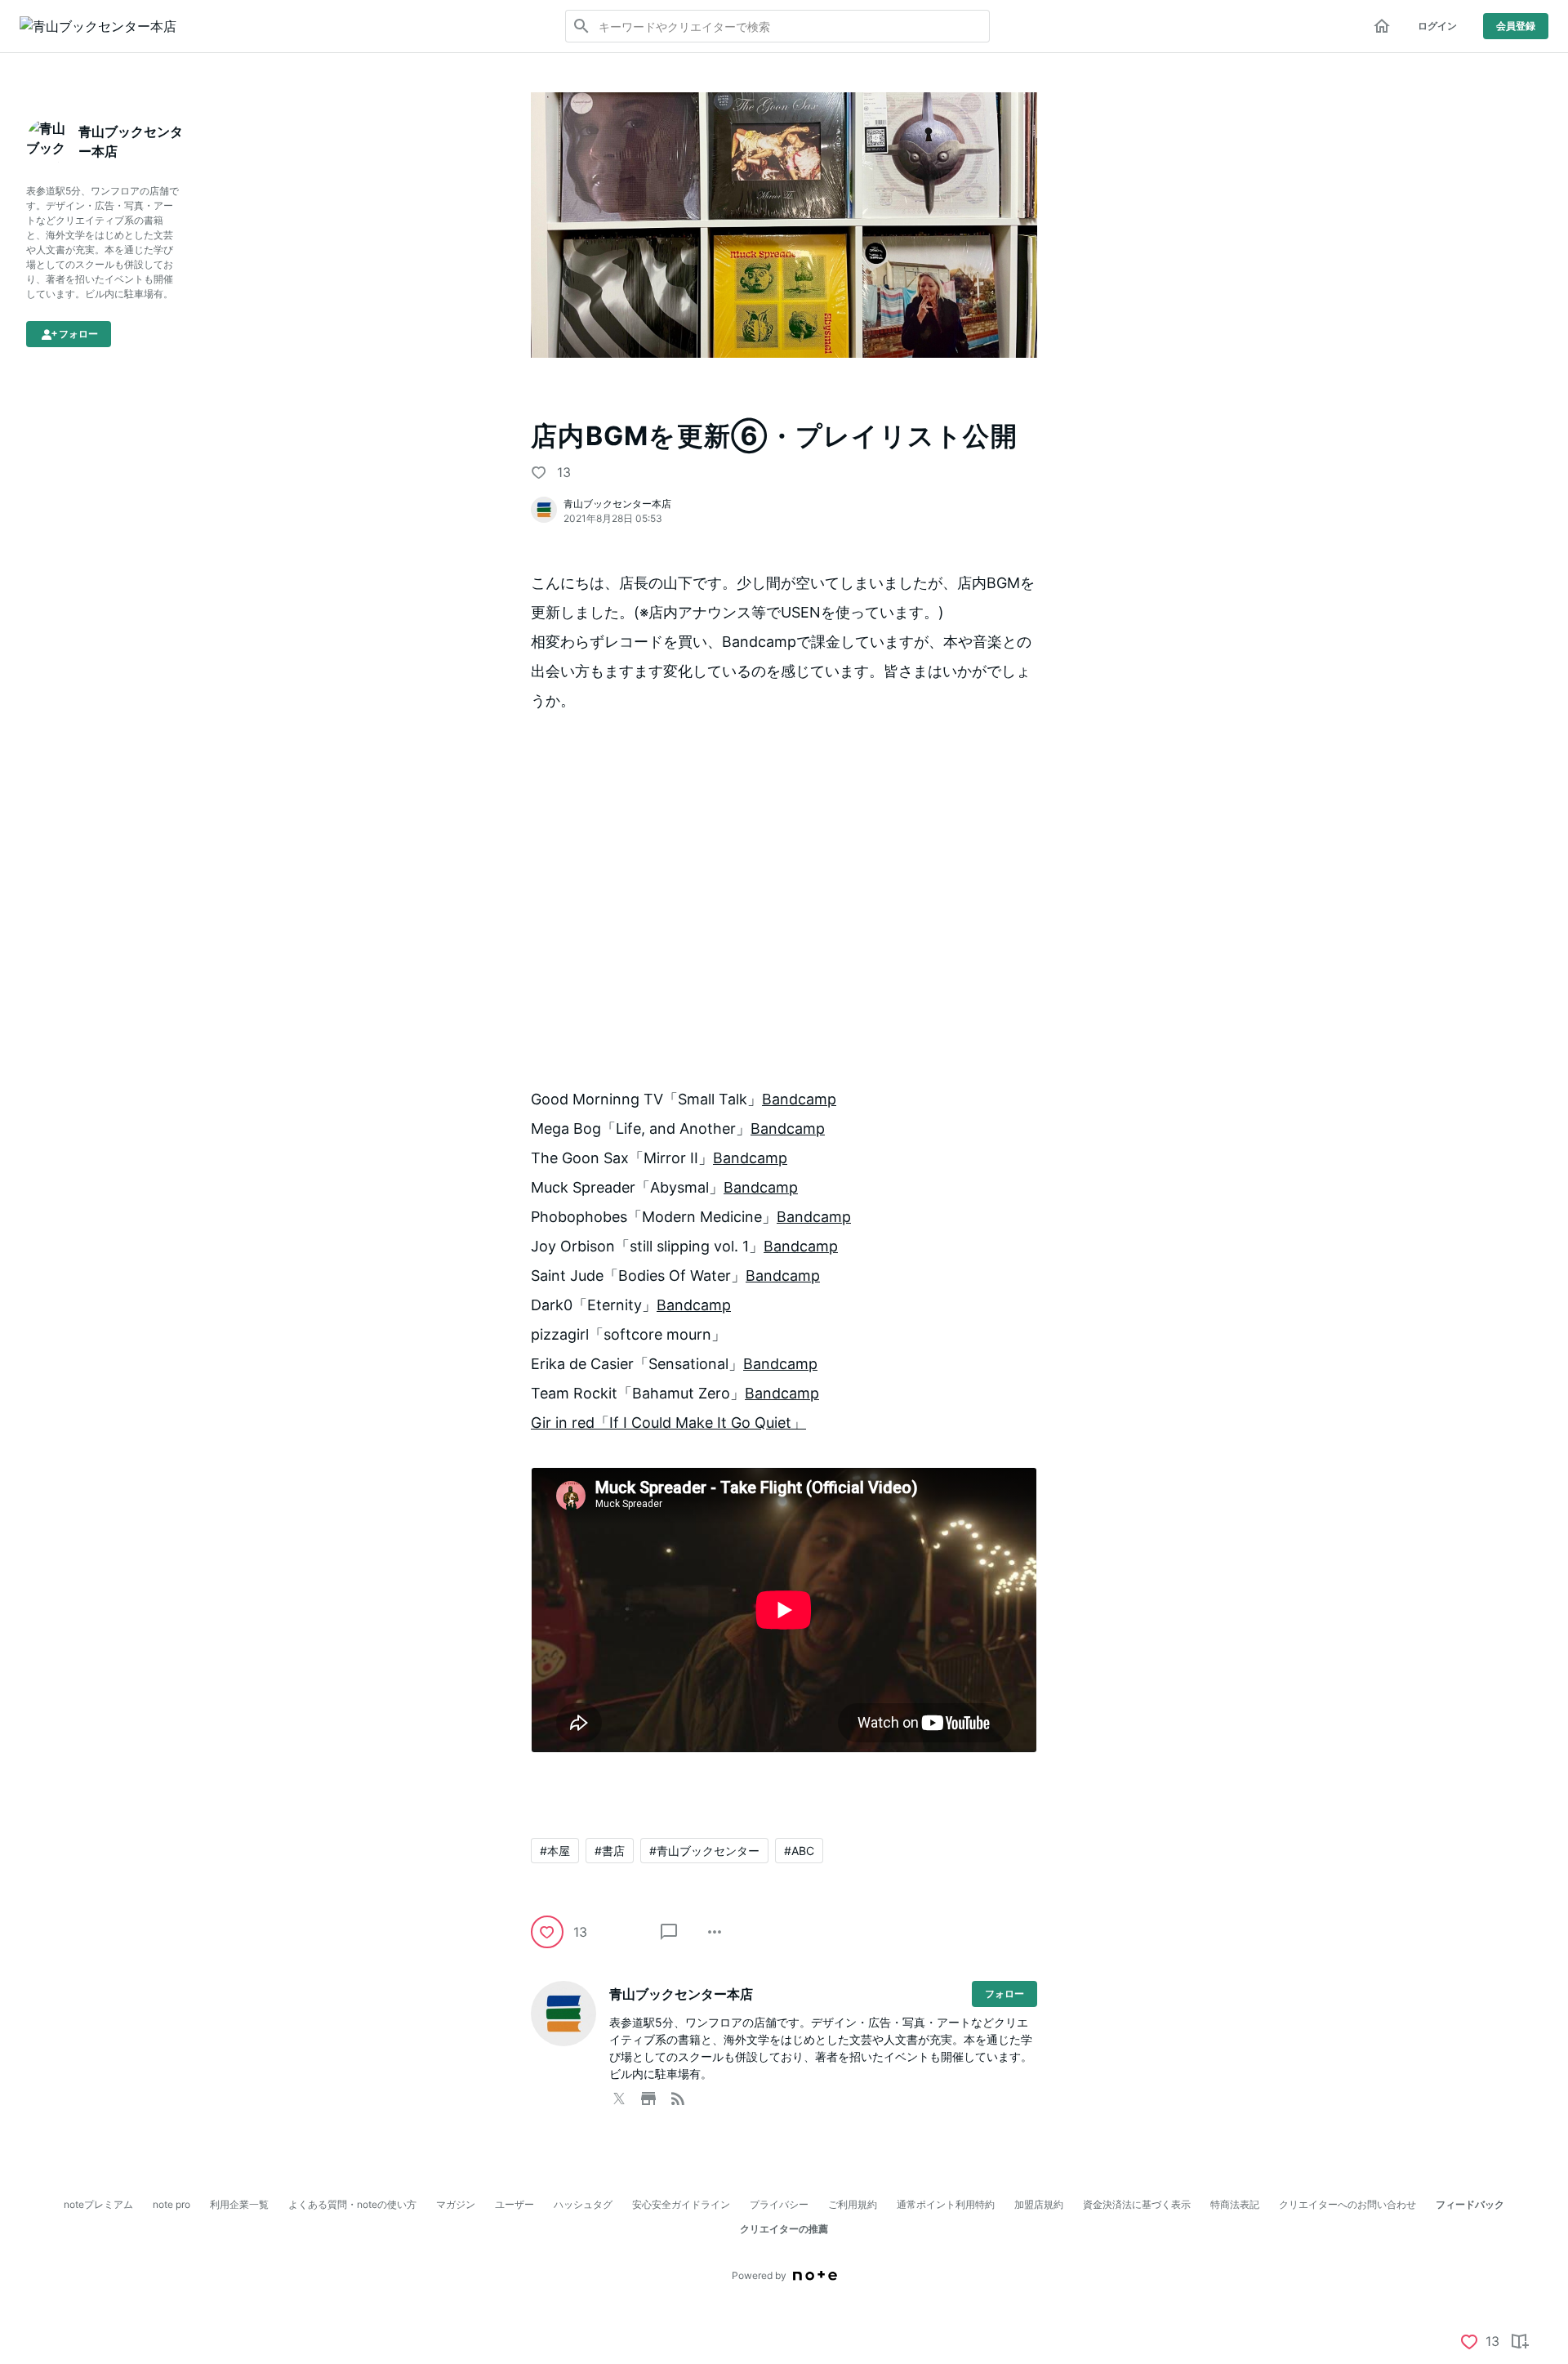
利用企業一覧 (239, 2204)
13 (564, 472)
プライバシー (779, 2204)
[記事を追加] (1519, 2341)
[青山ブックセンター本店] (98, 26)
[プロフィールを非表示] (36, 99)
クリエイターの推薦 (784, 2229)
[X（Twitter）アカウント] (619, 2095)
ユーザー (514, 2204)
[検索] (581, 26)
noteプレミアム (98, 2204)
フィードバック (1470, 2204)
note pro (171, 2204)
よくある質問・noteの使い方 (352, 2204)
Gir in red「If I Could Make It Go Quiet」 (668, 1423)
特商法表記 (1235, 2204)
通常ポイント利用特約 (946, 2204)
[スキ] (539, 472)
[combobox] (777, 26)
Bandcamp (799, 1099)
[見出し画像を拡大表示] (784, 102)
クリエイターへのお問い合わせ (1347, 2204)
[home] (1382, 26)
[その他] (715, 1932)
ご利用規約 (853, 2204)
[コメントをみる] (669, 1932)
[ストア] (648, 2095)
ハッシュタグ (583, 2204)
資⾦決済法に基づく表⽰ (1137, 2204)
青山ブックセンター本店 (617, 504)
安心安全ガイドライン (681, 2204)
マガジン (456, 2204)
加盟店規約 (1039, 2204)
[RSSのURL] (678, 2095)
